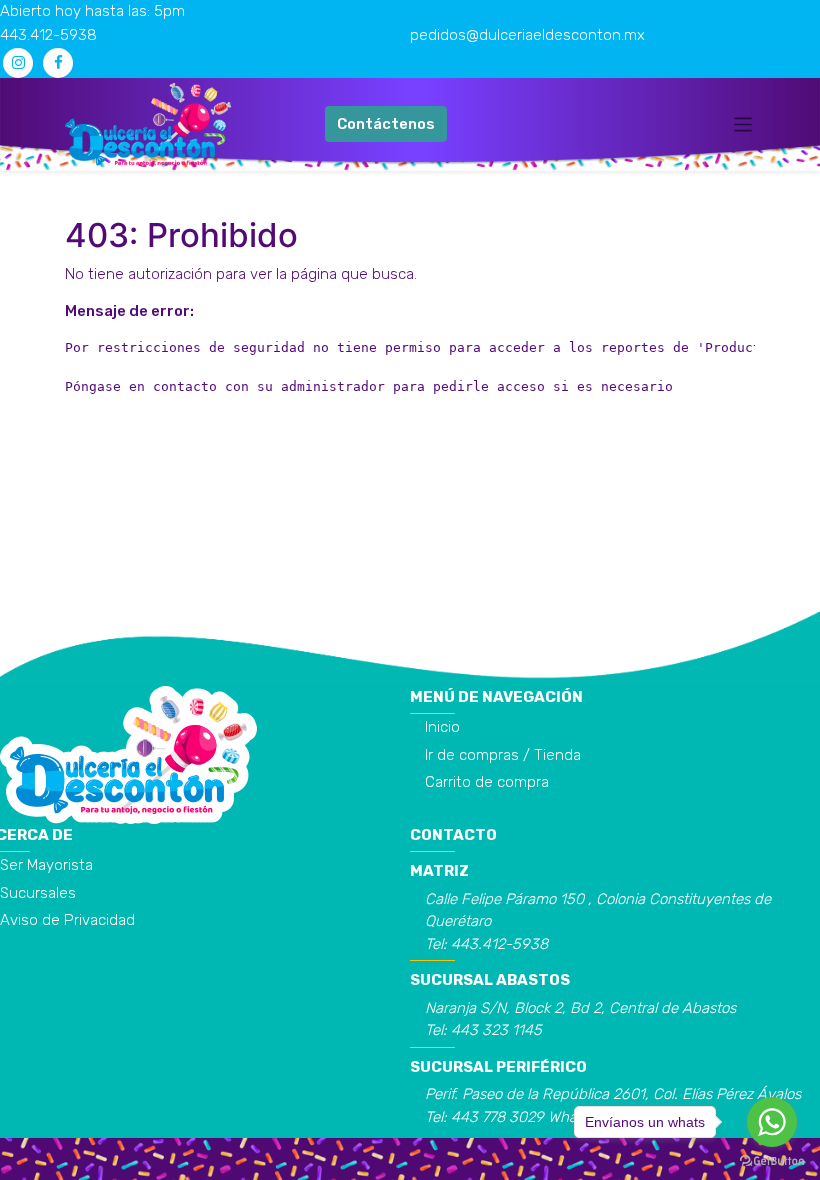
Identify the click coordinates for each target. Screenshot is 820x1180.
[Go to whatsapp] (772, 1122)
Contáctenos (386, 124)
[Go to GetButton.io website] (772, 1160)
